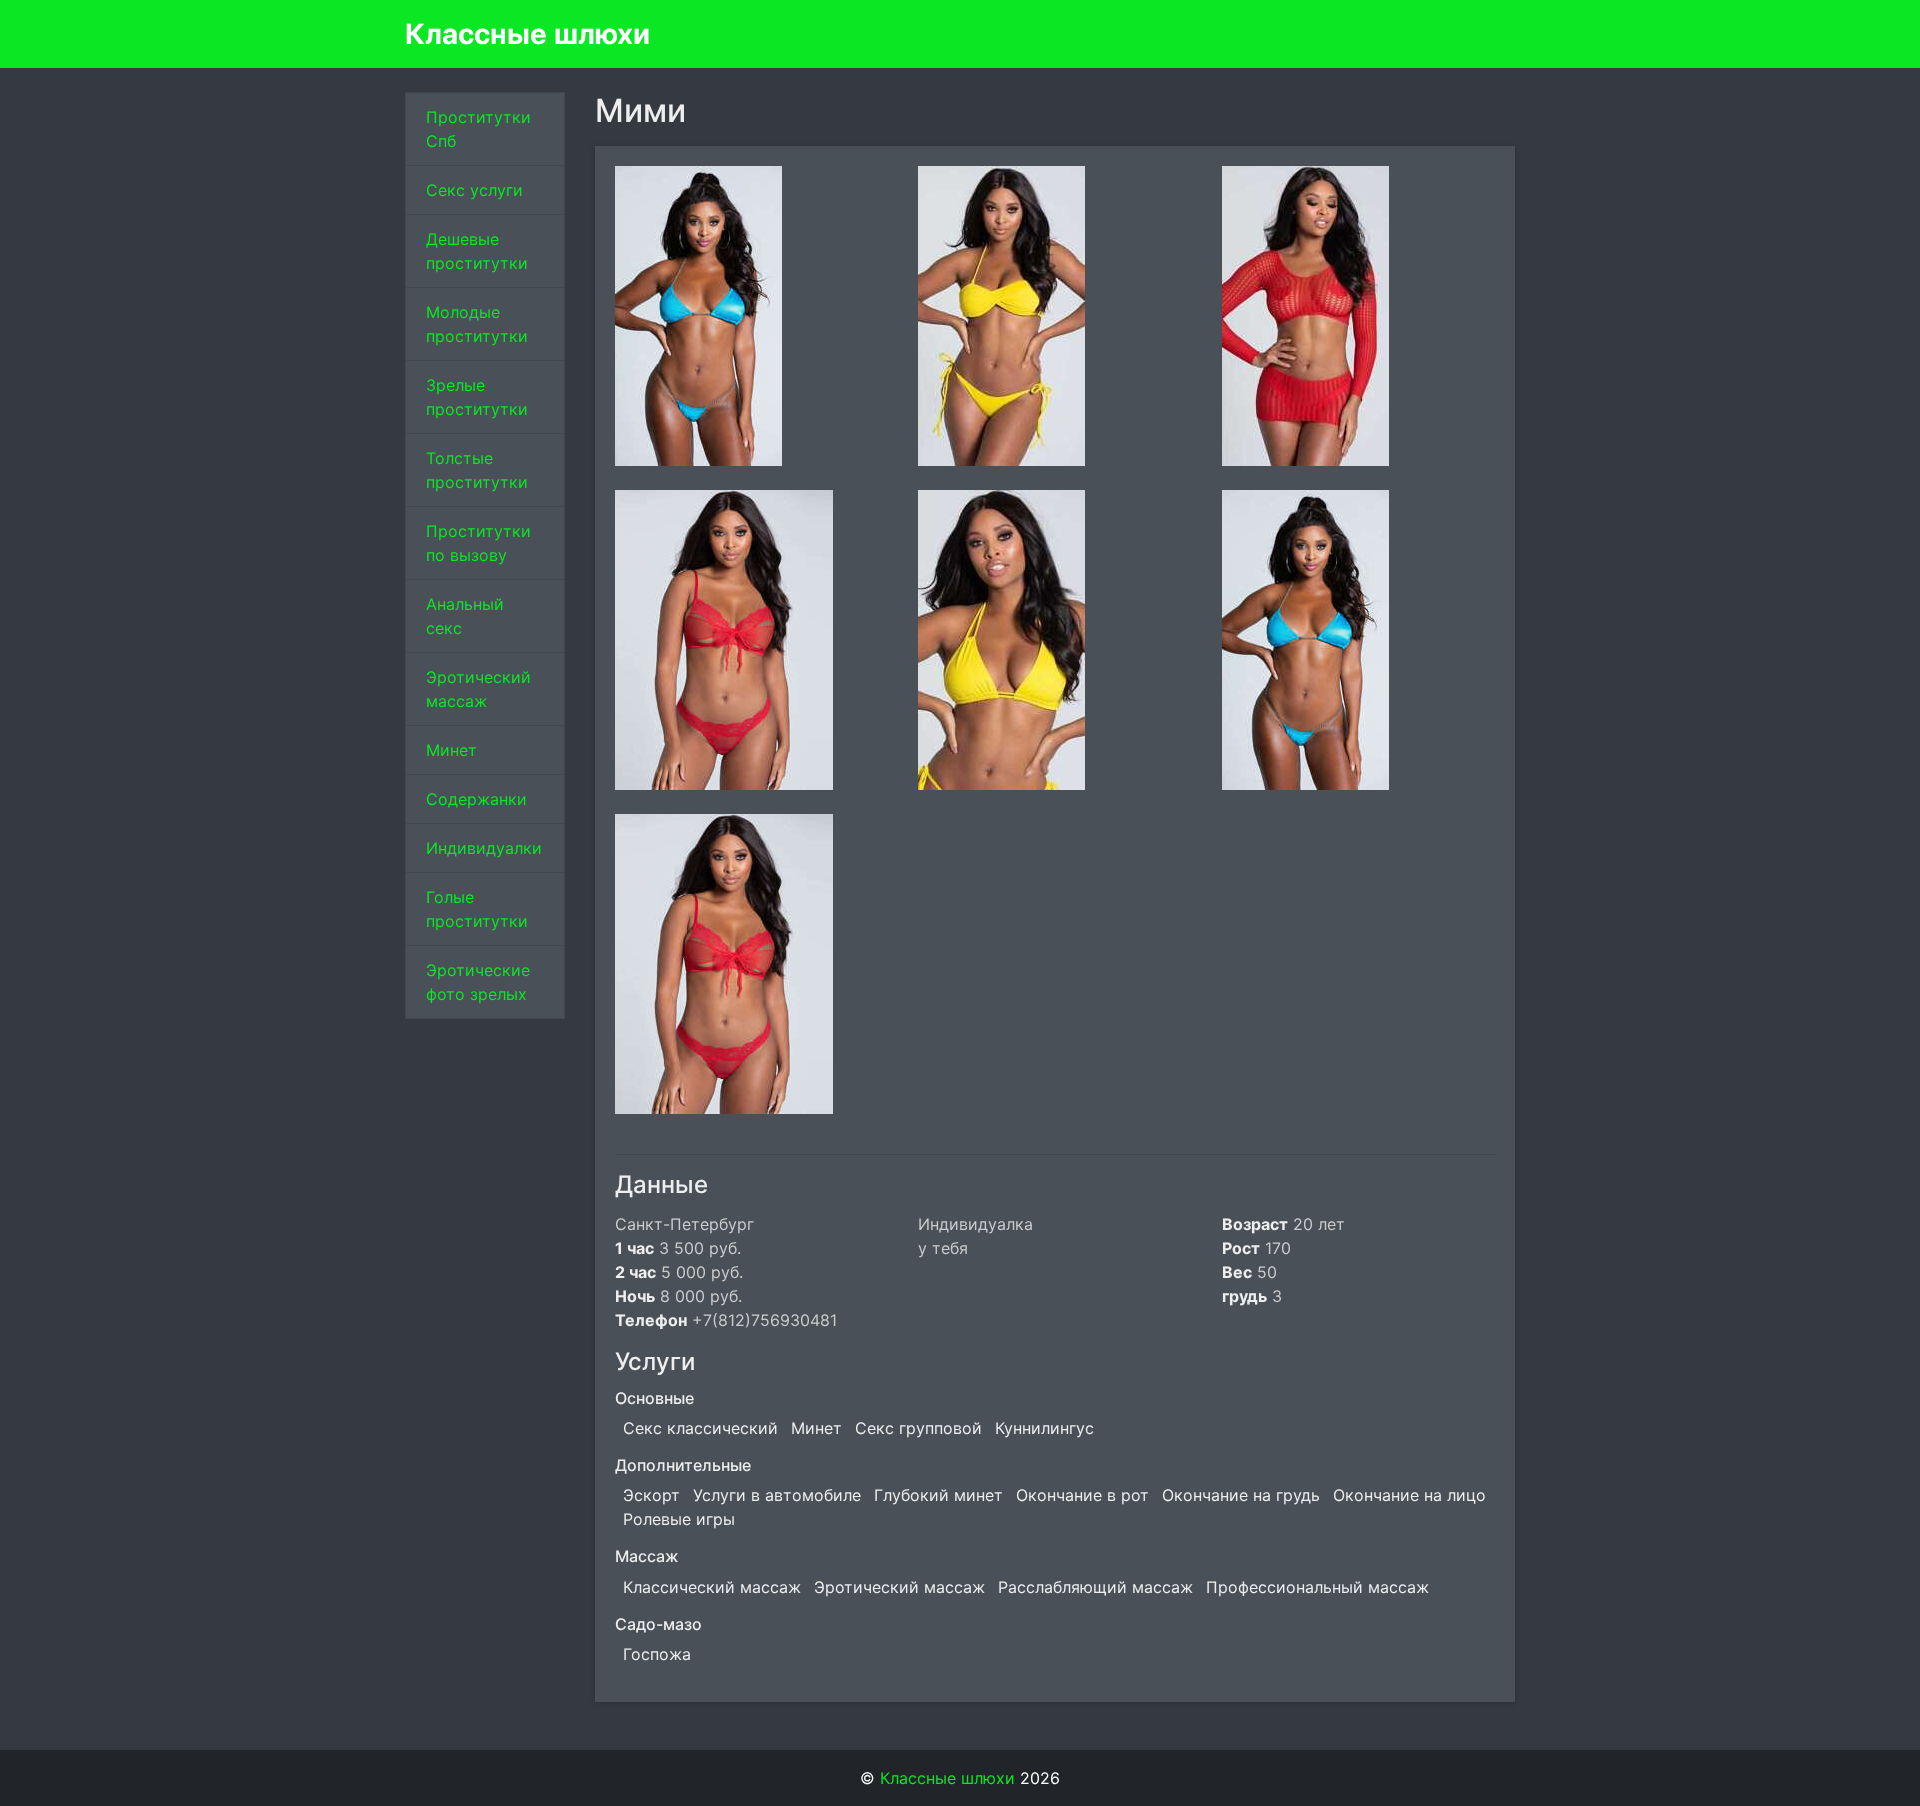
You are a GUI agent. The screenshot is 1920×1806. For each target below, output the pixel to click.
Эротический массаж (478, 689)
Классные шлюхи (527, 34)
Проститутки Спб (478, 129)
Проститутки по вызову (478, 543)
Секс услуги (474, 190)
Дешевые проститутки (477, 251)
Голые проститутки (477, 909)
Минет (451, 750)
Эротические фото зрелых (478, 982)
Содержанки (476, 799)
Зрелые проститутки (477, 397)
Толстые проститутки (477, 470)
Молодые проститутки (477, 324)
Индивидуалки (484, 848)
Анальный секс (465, 616)
